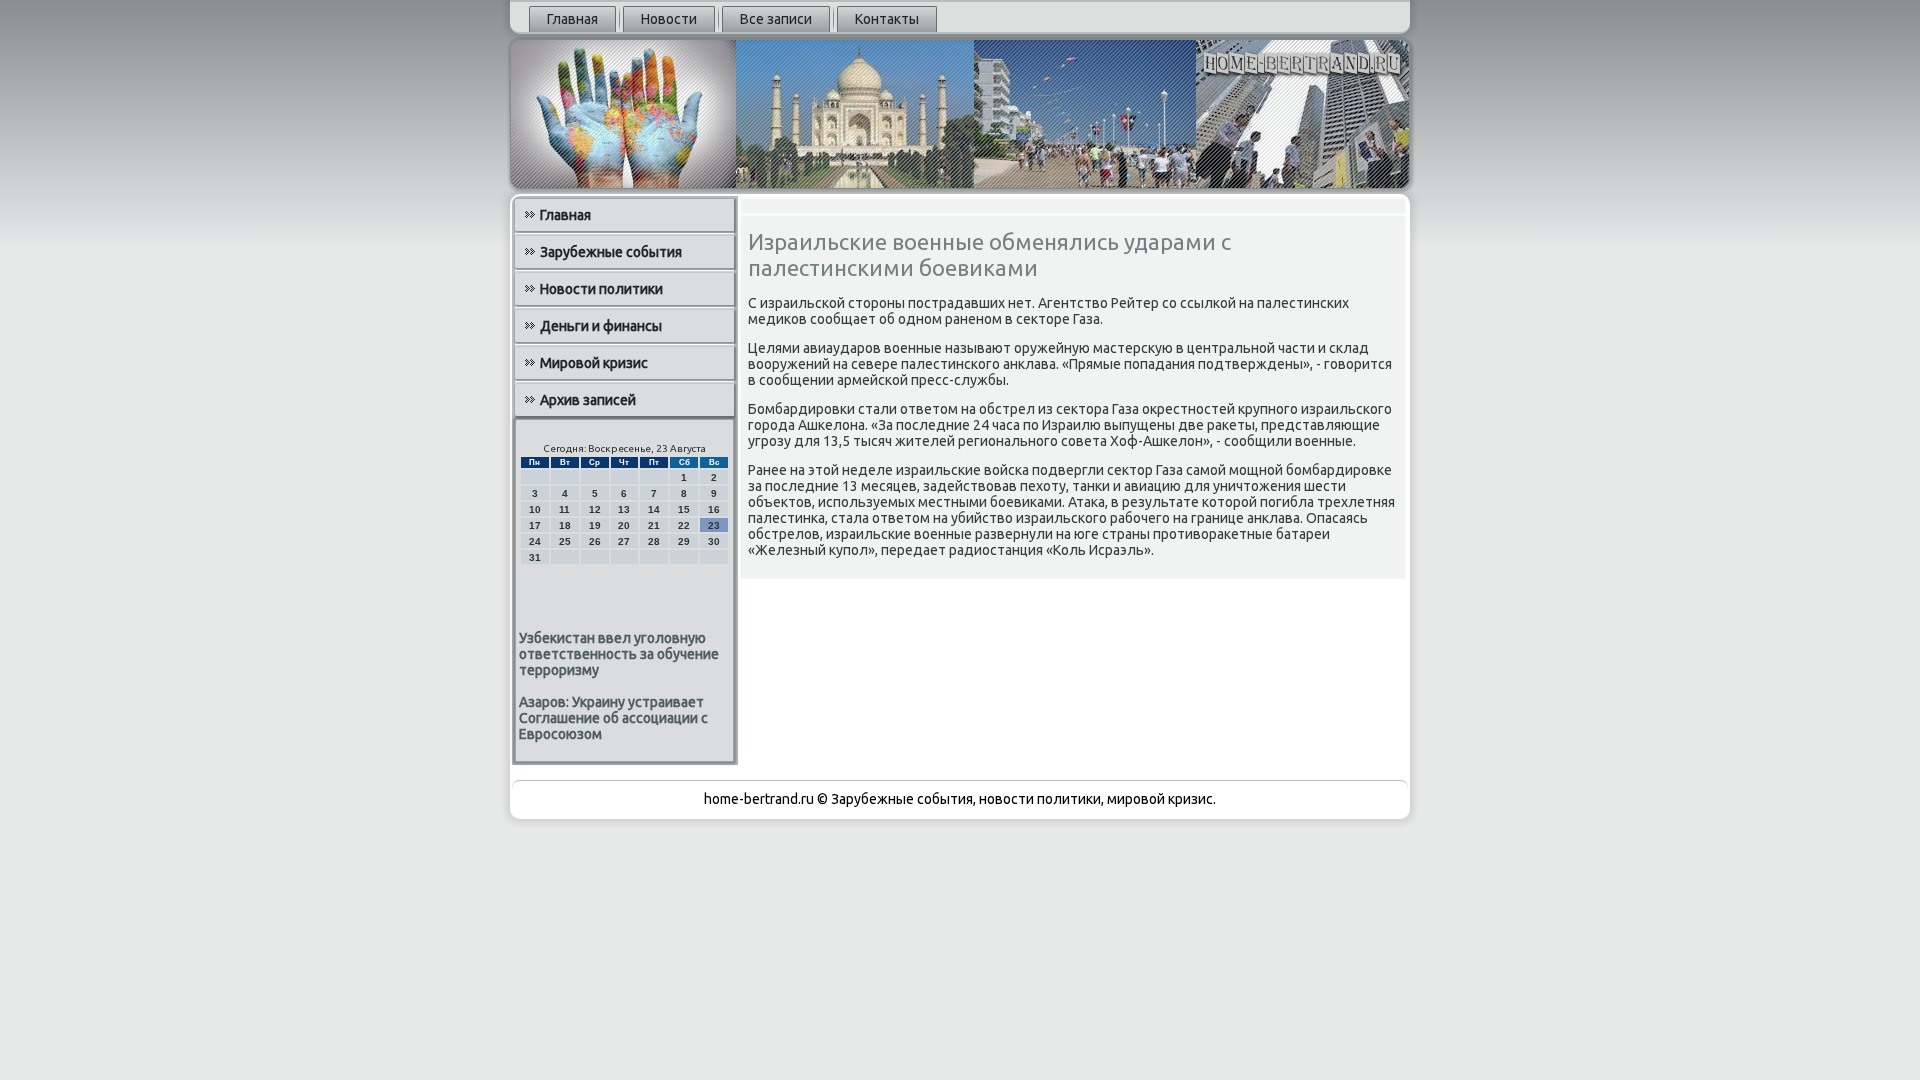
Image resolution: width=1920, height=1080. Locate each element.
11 (564, 509)
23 (714, 525)
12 (595, 509)
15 (684, 509)
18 (565, 525)
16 (714, 509)
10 (535, 509)
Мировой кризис (594, 363)
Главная (572, 19)
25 (565, 541)
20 (624, 525)
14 (654, 509)
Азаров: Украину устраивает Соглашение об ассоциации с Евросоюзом (613, 718)
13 (624, 509)
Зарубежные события (611, 252)
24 (535, 541)
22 (684, 525)
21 (654, 525)
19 (595, 525)
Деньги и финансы (601, 326)
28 (654, 541)
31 (535, 557)
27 (624, 541)
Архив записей (588, 400)
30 (714, 541)
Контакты (887, 19)
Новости (669, 19)
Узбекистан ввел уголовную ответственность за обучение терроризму (619, 654)
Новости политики (601, 289)
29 (684, 541)
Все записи (776, 19)
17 (535, 525)
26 (595, 541)
